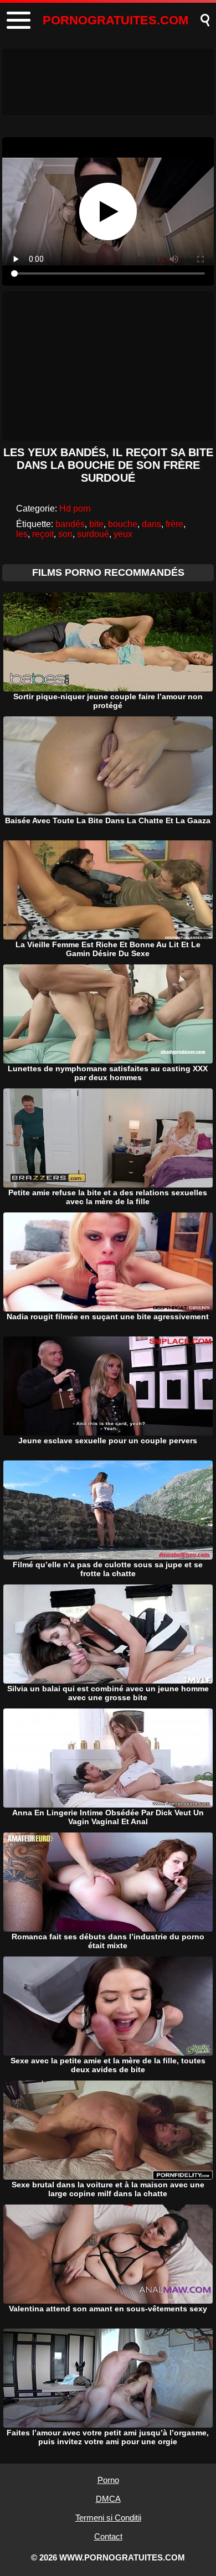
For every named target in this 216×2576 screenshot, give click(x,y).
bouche (123, 524)
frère (174, 524)
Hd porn (75, 509)
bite (96, 524)
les (22, 534)
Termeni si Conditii (108, 2518)
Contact (108, 2536)
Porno (108, 2480)
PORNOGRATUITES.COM (115, 20)
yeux (123, 534)
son (65, 534)
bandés (70, 524)
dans (151, 524)
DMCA (108, 2499)
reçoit (43, 534)
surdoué (93, 534)
